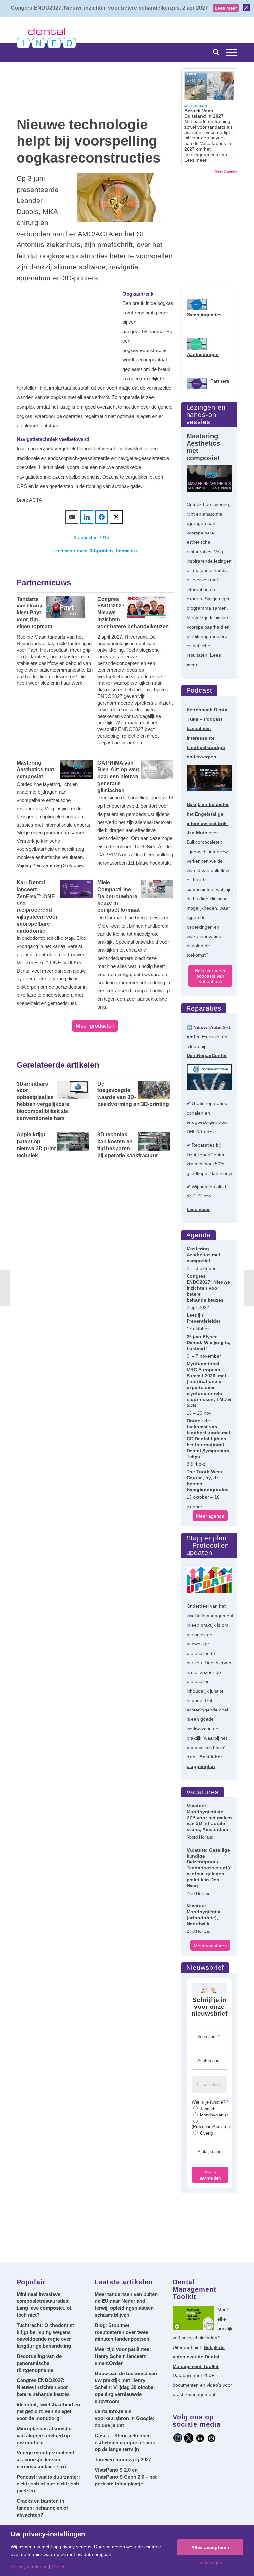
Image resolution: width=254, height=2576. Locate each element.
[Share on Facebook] (102, 517)
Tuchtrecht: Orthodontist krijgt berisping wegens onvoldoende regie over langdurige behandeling (45, 2336)
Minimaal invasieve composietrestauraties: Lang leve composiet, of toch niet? (44, 2304)
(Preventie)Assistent (211, 2127)
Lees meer (226, 8)
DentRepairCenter (207, 1055)
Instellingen (210, 2563)
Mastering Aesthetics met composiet (203, 1255)
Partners (220, 381)
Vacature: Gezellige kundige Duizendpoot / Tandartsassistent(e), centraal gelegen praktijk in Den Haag (209, 1868)
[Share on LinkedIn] (87, 517)
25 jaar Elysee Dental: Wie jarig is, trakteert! (208, 1343)
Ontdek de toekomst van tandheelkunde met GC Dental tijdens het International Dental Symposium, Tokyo (208, 1439)
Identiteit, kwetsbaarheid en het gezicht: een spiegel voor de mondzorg (48, 2411)
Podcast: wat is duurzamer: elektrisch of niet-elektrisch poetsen (48, 2484)
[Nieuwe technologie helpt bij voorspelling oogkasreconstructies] (120, 198)
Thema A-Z (127, 551)
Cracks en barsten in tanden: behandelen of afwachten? (42, 2508)
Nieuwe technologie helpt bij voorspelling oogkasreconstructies (88, 141)
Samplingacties (204, 315)
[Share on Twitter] (116, 517)
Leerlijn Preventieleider (203, 1318)
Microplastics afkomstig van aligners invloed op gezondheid (44, 2435)
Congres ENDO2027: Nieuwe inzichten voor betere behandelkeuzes (133, 613)
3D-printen (101, 551)
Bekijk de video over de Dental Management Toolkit (199, 2357)
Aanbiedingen (203, 354)
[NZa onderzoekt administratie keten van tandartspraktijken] (249, 1288)
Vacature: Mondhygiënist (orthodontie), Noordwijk (204, 1915)
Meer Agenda (226, 171)
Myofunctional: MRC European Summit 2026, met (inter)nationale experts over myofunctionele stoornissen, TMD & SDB (209, 1384)
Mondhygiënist (213, 2115)
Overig (206, 2133)
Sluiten (59, 2567)
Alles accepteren (210, 2547)
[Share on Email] (72, 517)
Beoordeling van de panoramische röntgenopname (39, 2363)
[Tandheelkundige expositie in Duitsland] (5, 1288)
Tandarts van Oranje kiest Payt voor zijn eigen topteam (34, 613)
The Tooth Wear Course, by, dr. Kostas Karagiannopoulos (208, 1481)
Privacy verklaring (29, 2567)
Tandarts (208, 2109)
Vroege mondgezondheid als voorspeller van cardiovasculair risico (45, 2460)
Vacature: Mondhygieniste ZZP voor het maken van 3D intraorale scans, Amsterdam (209, 1818)
